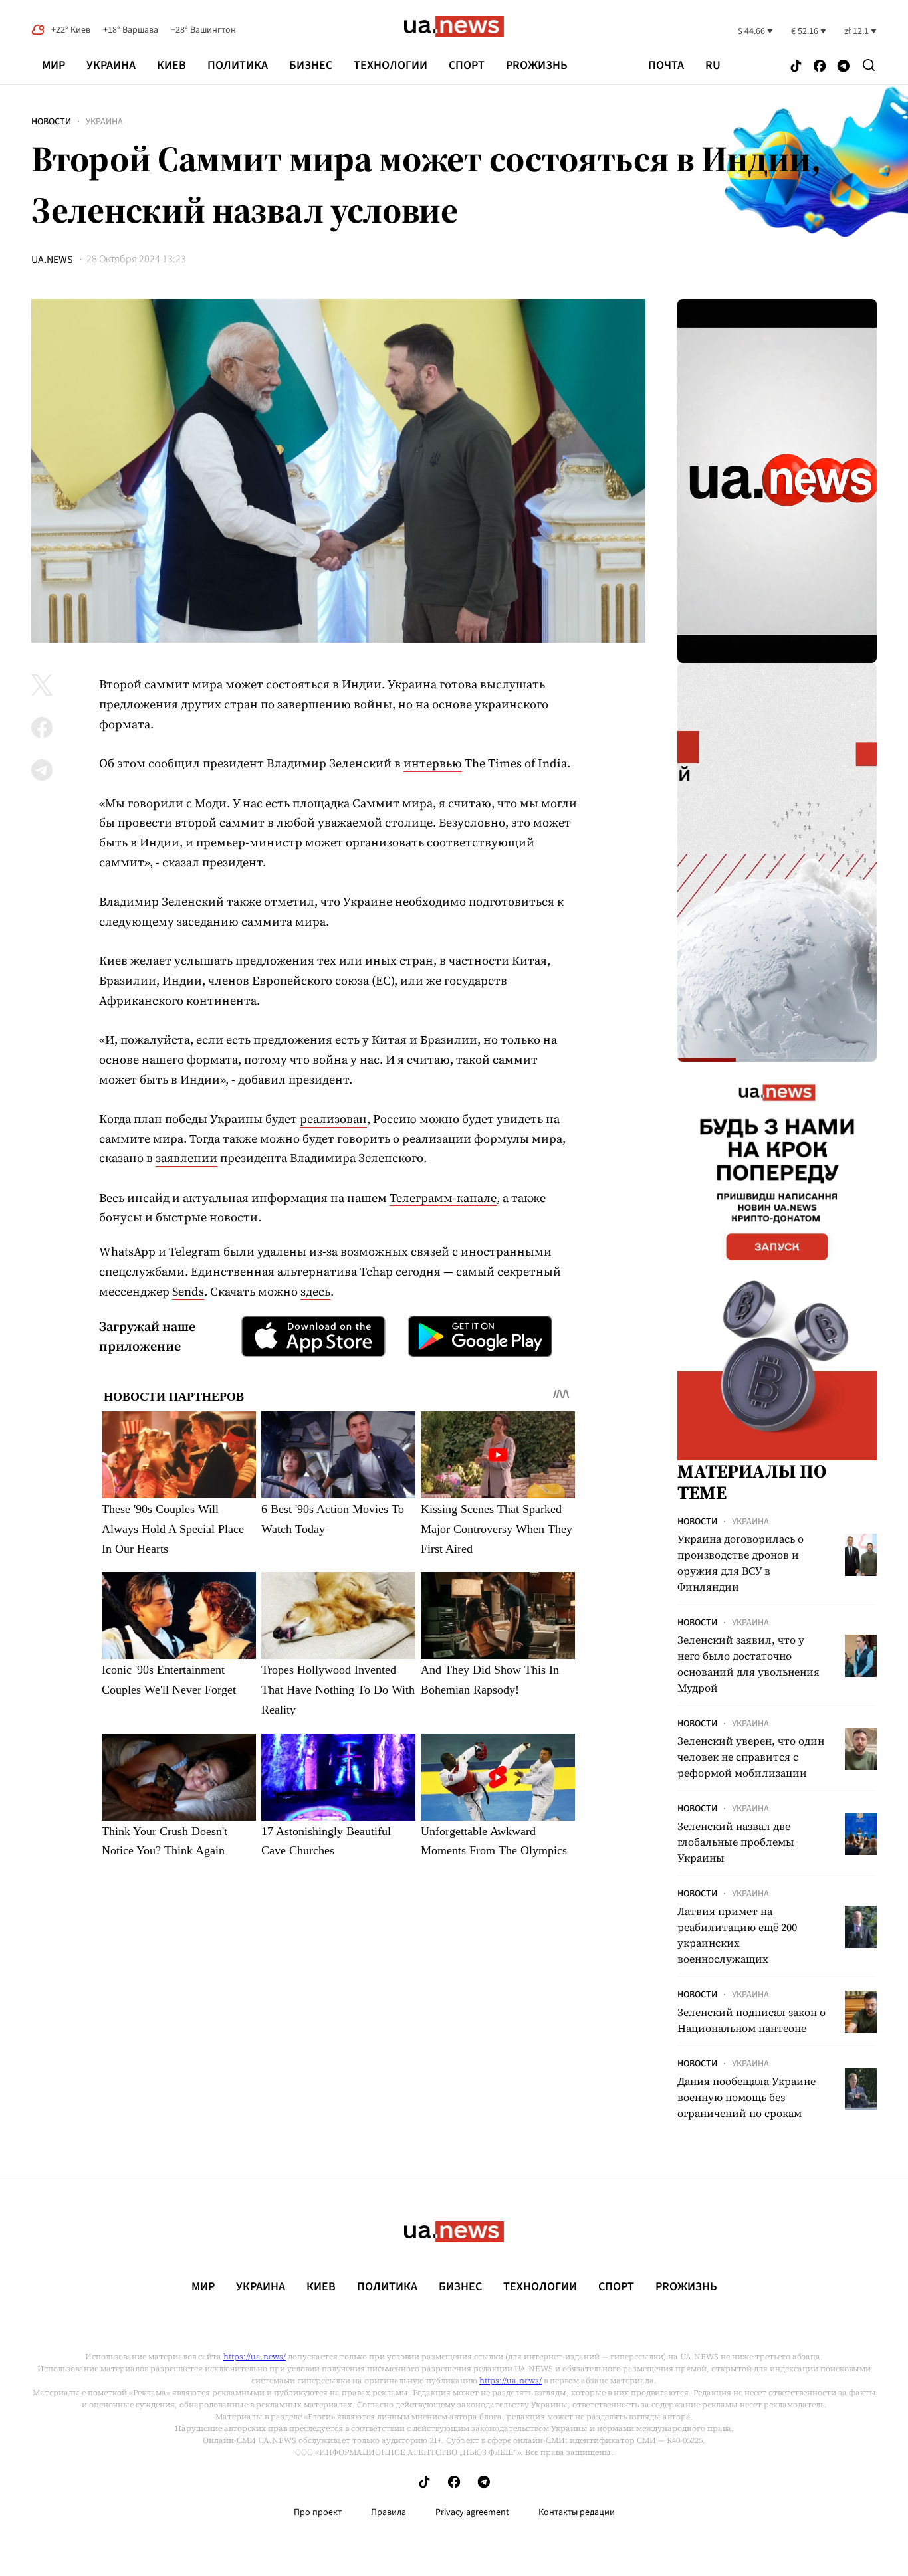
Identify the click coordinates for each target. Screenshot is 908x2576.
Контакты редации (577, 2512)
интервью (433, 763)
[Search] (869, 65)
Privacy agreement (472, 2512)
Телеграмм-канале (443, 1198)
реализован (333, 1119)
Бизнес (311, 65)
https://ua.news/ (255, 2357)
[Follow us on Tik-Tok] (796, 67)
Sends (188, 1291)
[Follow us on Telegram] (844, 67)
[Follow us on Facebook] (820, 67)
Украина (111, 65)
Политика (238, 65)
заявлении (186, 1158)
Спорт (467, 65)
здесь (315, 1291)
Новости (51, 122)
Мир (54, 65)
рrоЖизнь (537, 65)
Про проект (318, 2512)
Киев (171, 65)
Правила (389, 2512)
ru (713, 66)
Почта (666, 66)
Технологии (391, 65)
